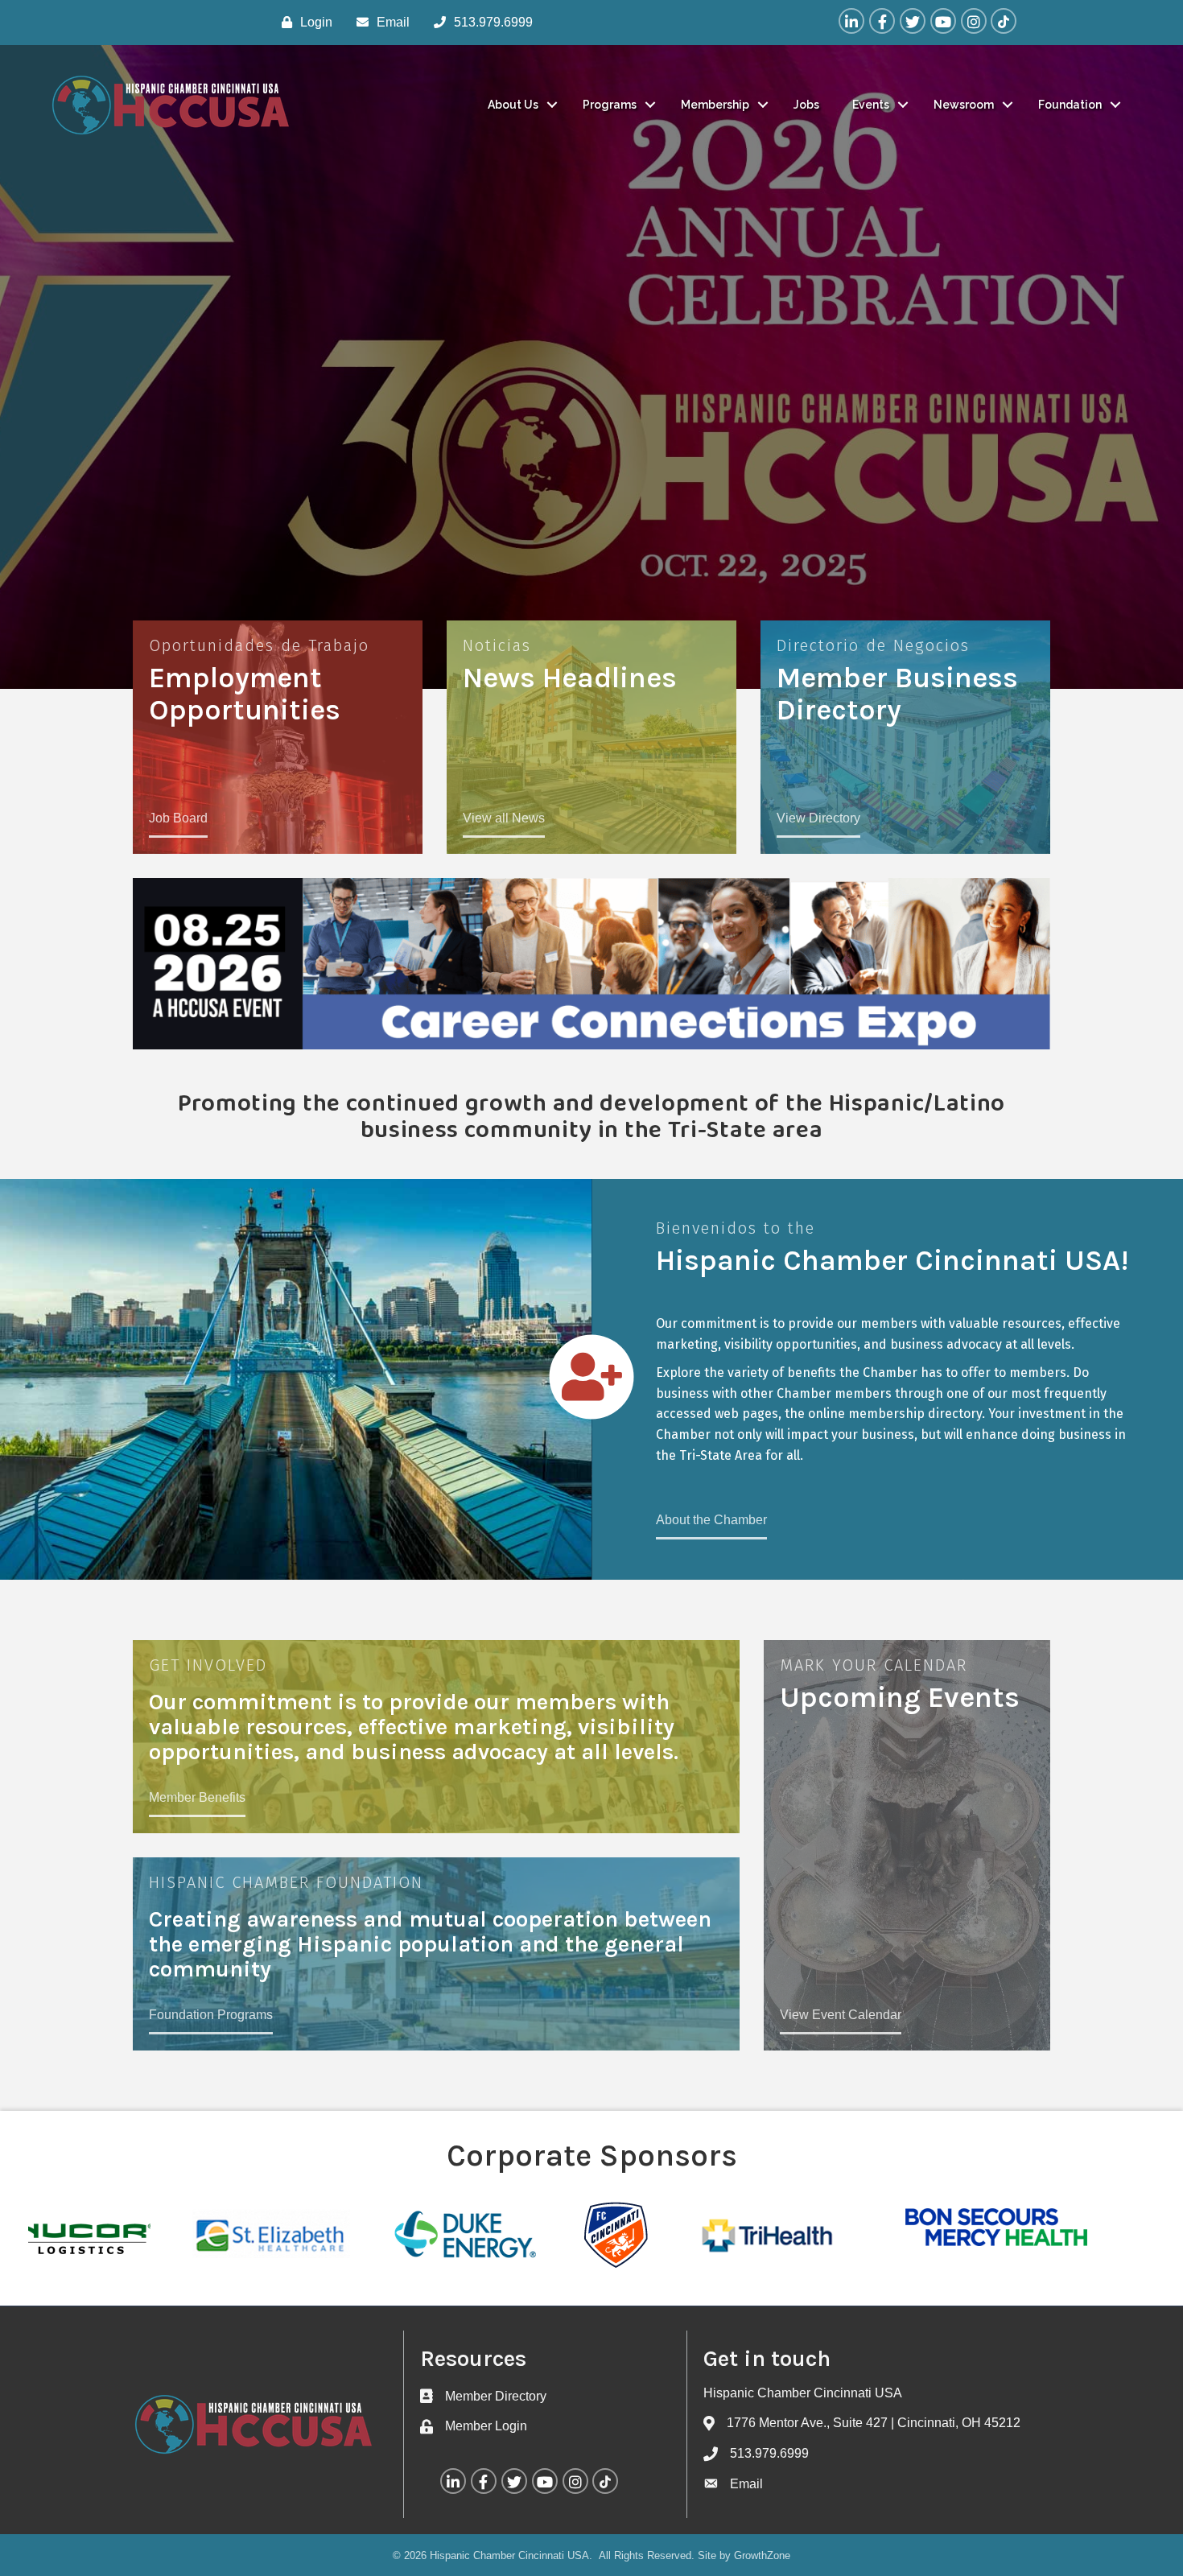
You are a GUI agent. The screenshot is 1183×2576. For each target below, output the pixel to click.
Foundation (1070, 105)
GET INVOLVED (208, 1665)
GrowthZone (762, 2555)
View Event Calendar (841, 2015)
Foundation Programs (211, 2015)
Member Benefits (197, 1797)
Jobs (806, 105)
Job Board (178, 818)
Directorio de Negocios (873, 645)
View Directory (818, 818)
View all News (504, 818)
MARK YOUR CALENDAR (874, 1665)
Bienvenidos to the (736, 1228)
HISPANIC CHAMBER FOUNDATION (286, 1882)
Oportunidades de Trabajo (259, 645)
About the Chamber (711, 1520)
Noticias (497, 645)
